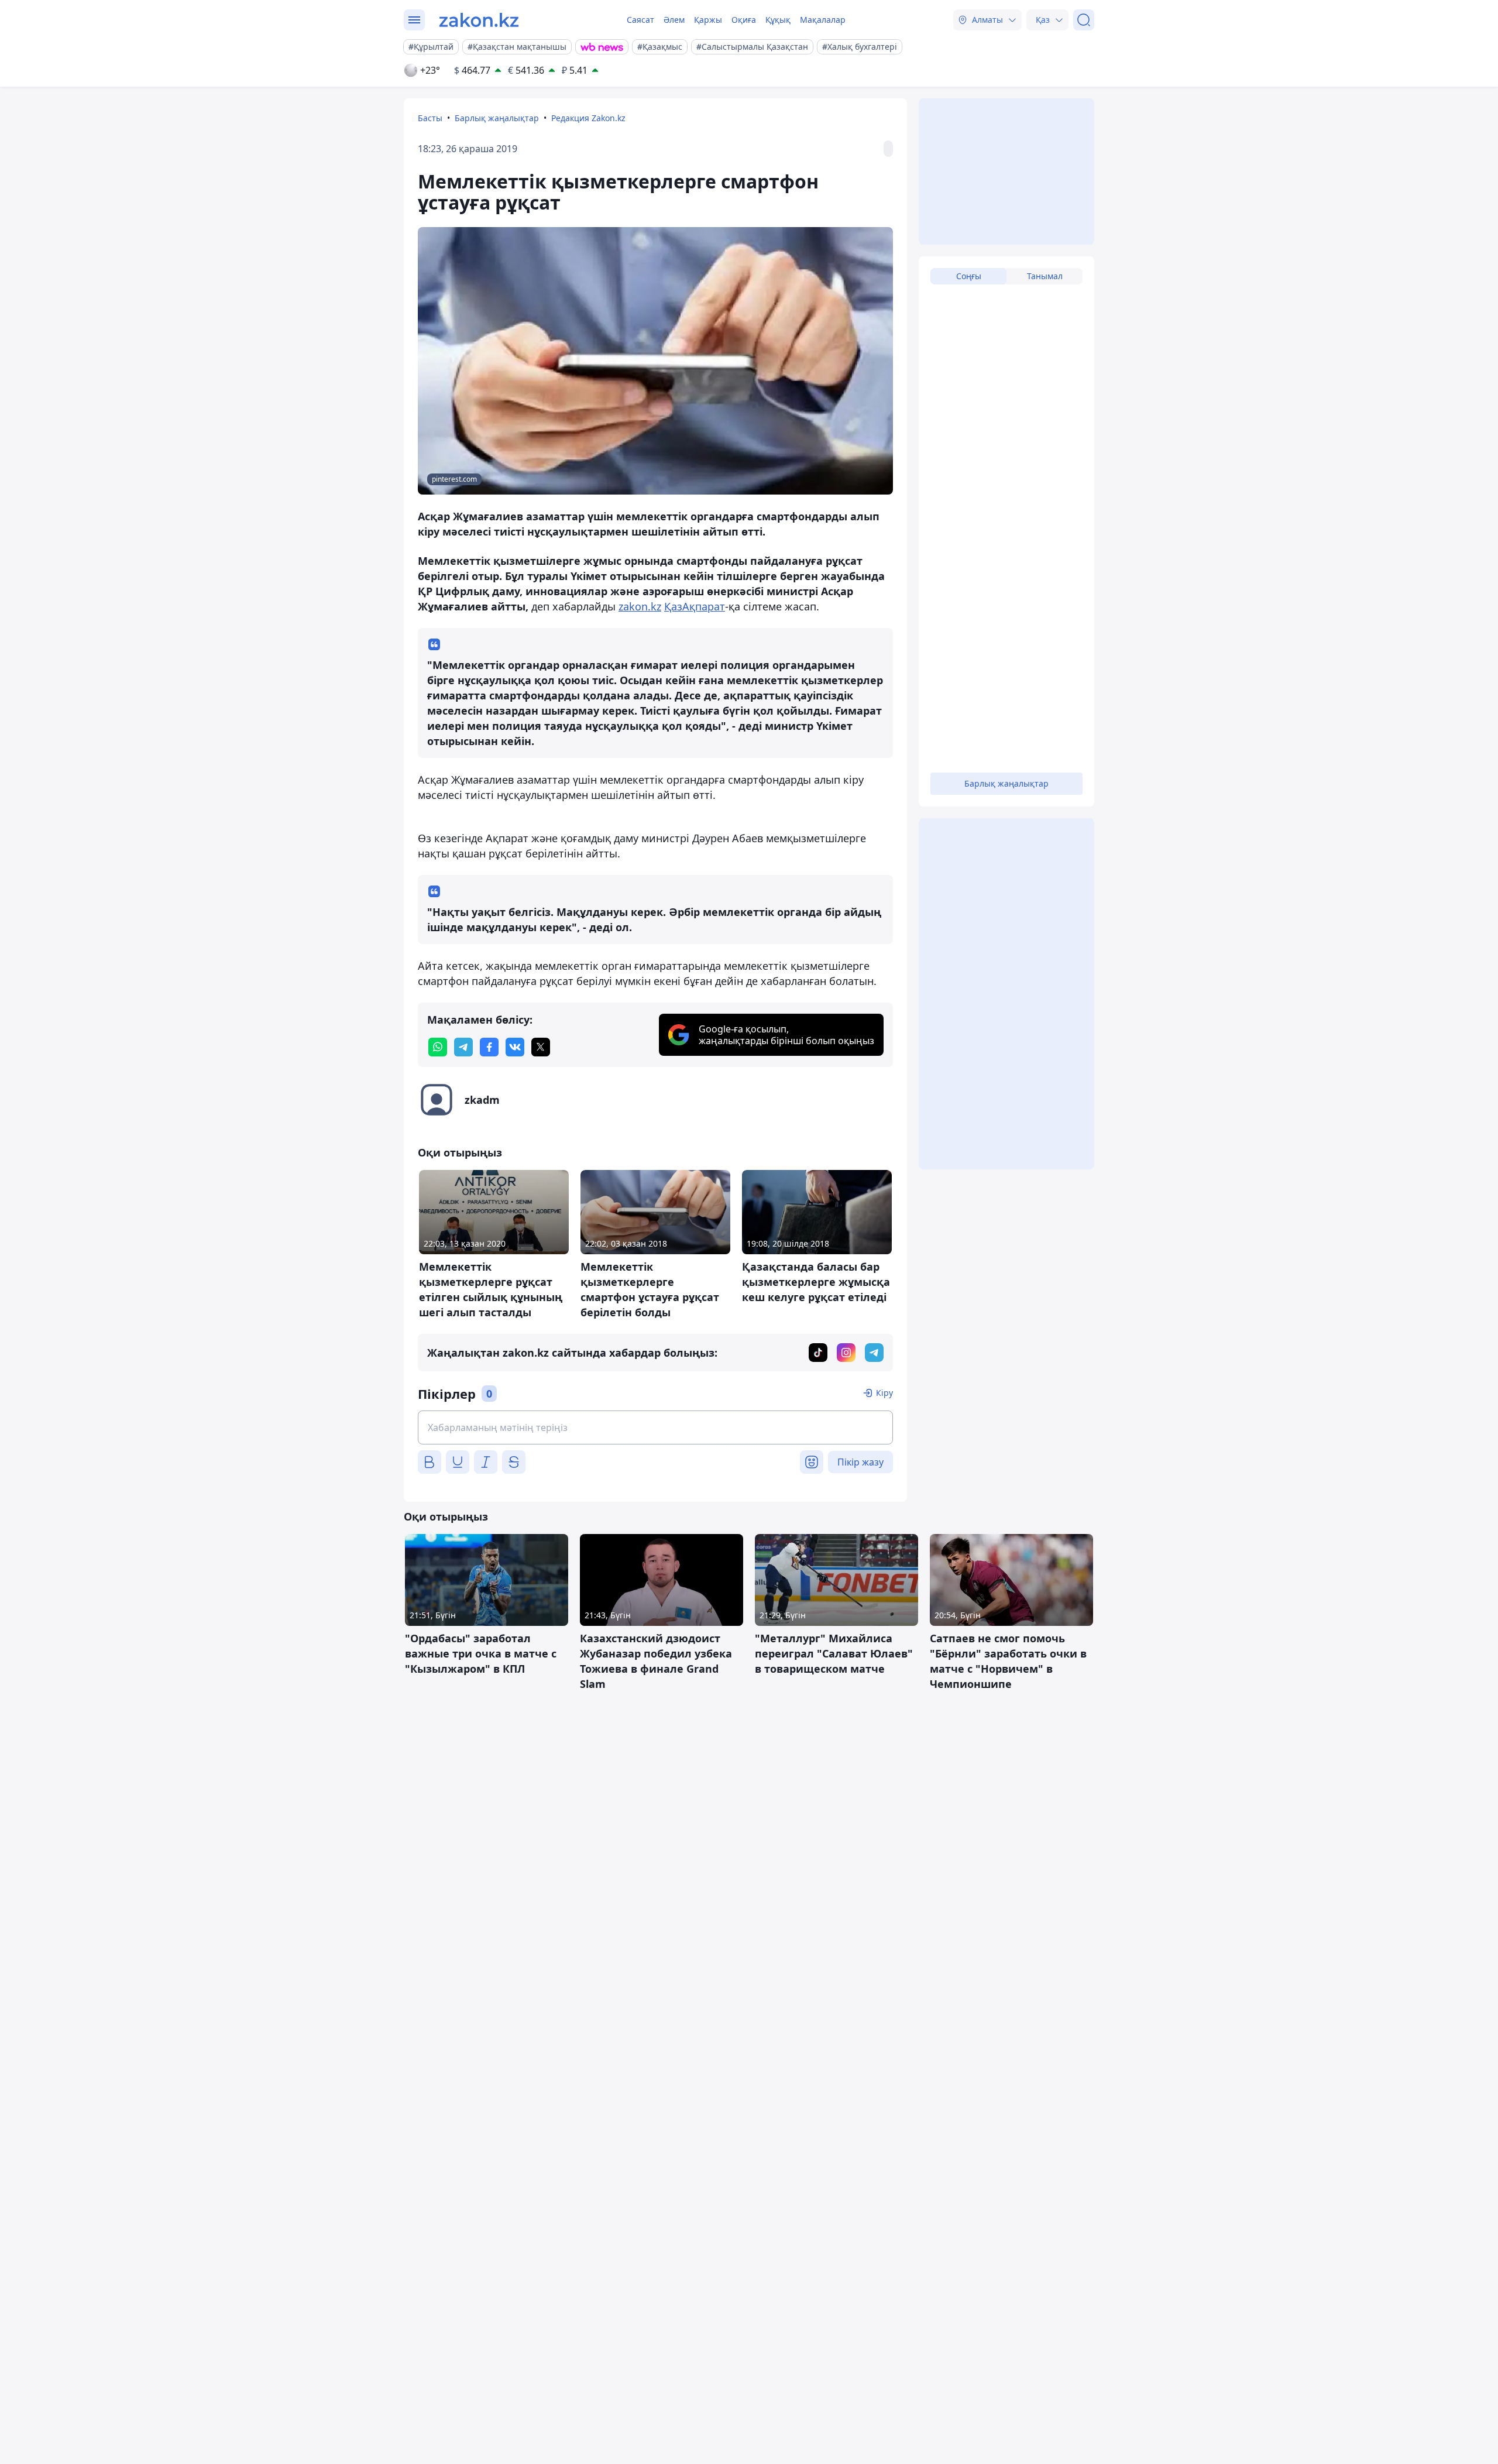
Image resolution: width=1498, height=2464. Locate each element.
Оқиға (744, 20)
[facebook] (489, 1047)
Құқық (778, 20)
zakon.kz (640, 606)
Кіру (884, 1393)
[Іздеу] (1084, 20)
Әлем (674, 20)
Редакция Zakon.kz (588, 118)
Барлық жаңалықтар (497, 118)
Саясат (640, 20)
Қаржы (708, 20)
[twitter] (541, 1047)
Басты (430, 118)
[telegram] (463, 1047)
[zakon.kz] (479, 20)
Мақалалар (823, 20)
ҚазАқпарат (695, 606)
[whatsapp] (438, 1047)
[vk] (515, 1047)
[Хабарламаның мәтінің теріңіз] (655, 1427)
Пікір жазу (860, 1462)
